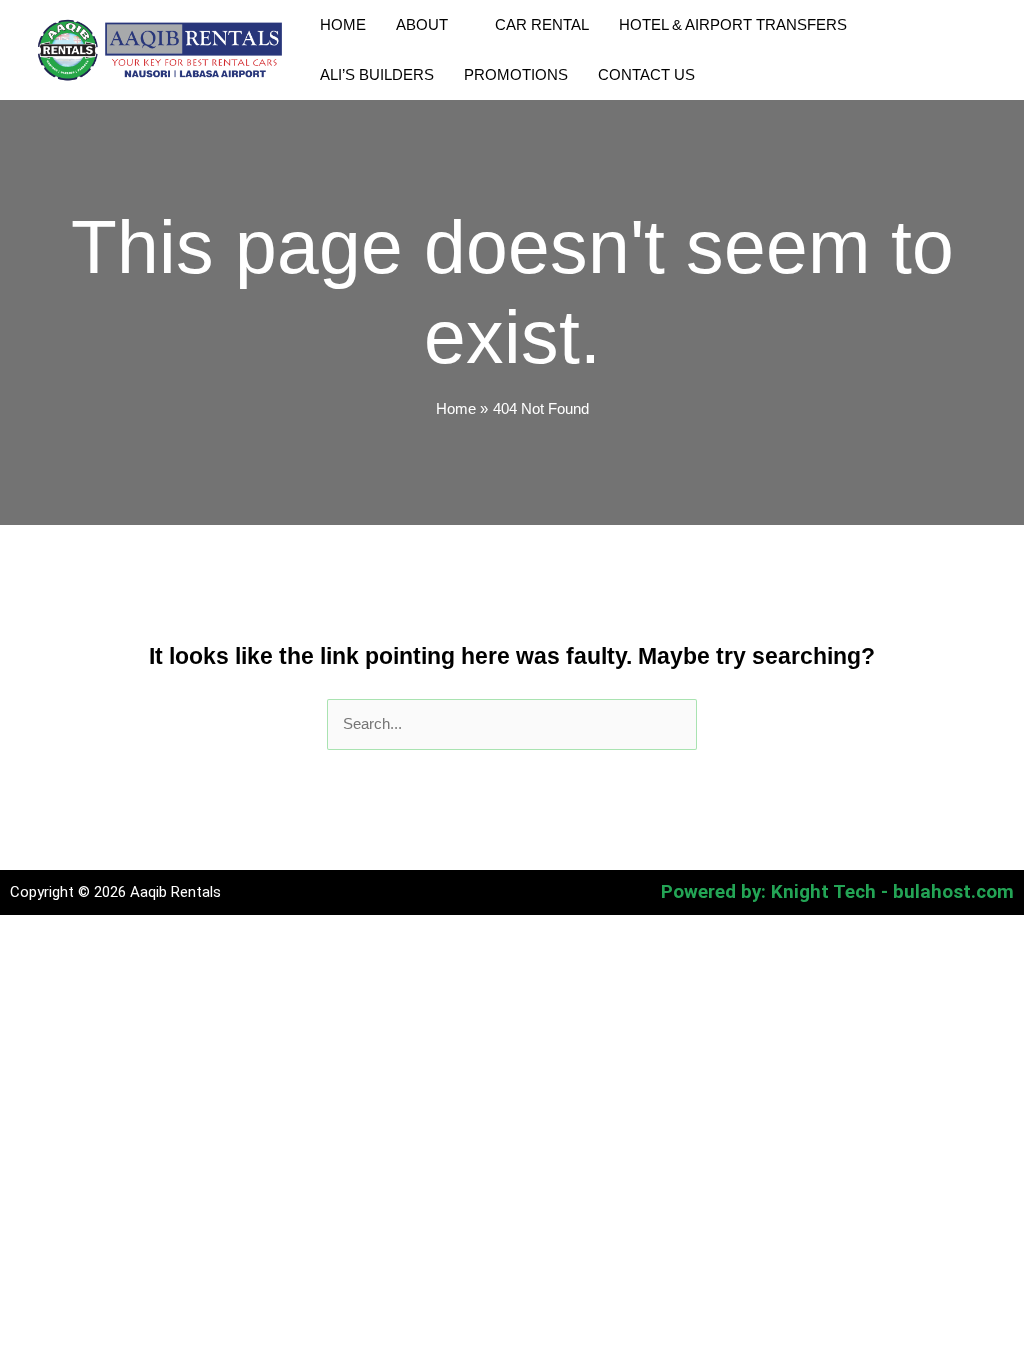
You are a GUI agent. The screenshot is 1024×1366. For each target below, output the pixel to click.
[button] (456, 25)
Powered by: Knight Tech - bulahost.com (837, 892)
